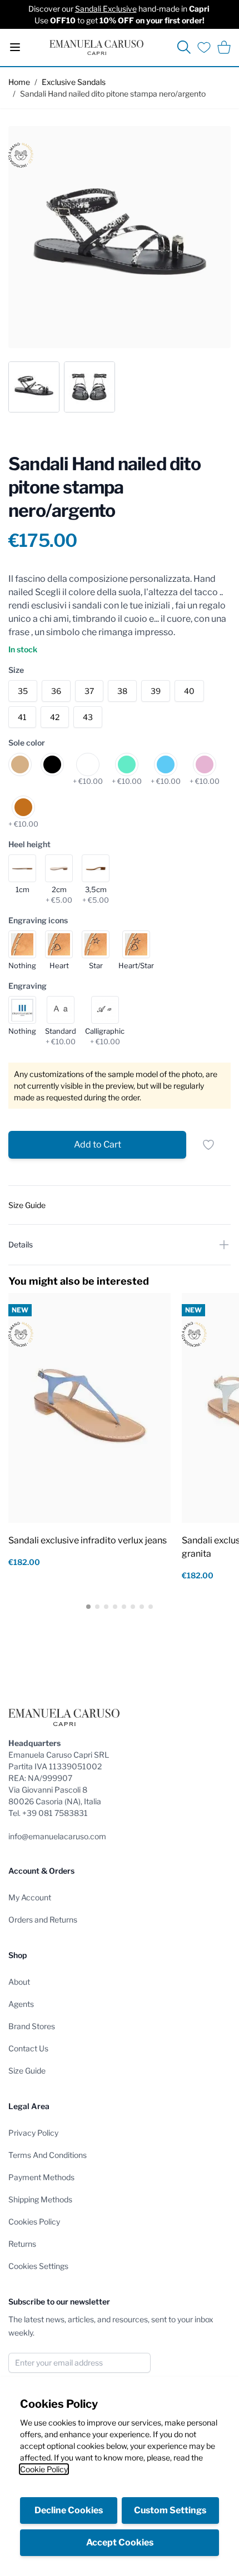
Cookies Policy (34, 2222)
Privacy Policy (33, 2133)
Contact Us (28, 2048)
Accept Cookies (120, 2542)
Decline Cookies (69, 2510)
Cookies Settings (38, 2266)
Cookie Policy (44, 2469)
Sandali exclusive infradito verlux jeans (88, 1540)
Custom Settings (170, 2510)
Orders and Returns (43, 1920)
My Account (30, 1897)
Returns (22, 2244)
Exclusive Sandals (74, 82)
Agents (21, 2004)
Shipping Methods (40, 2199)
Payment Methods (41, 2177)
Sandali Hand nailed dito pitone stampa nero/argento (113, 94)
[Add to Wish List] (208, 1145)
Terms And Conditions (48, 2155)
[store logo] (96, 47)
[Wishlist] (204, 47)
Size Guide (27, 2071)
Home (19, 82)
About (19, 1982)
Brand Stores (32, 2026)
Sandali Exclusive (106, 9)
